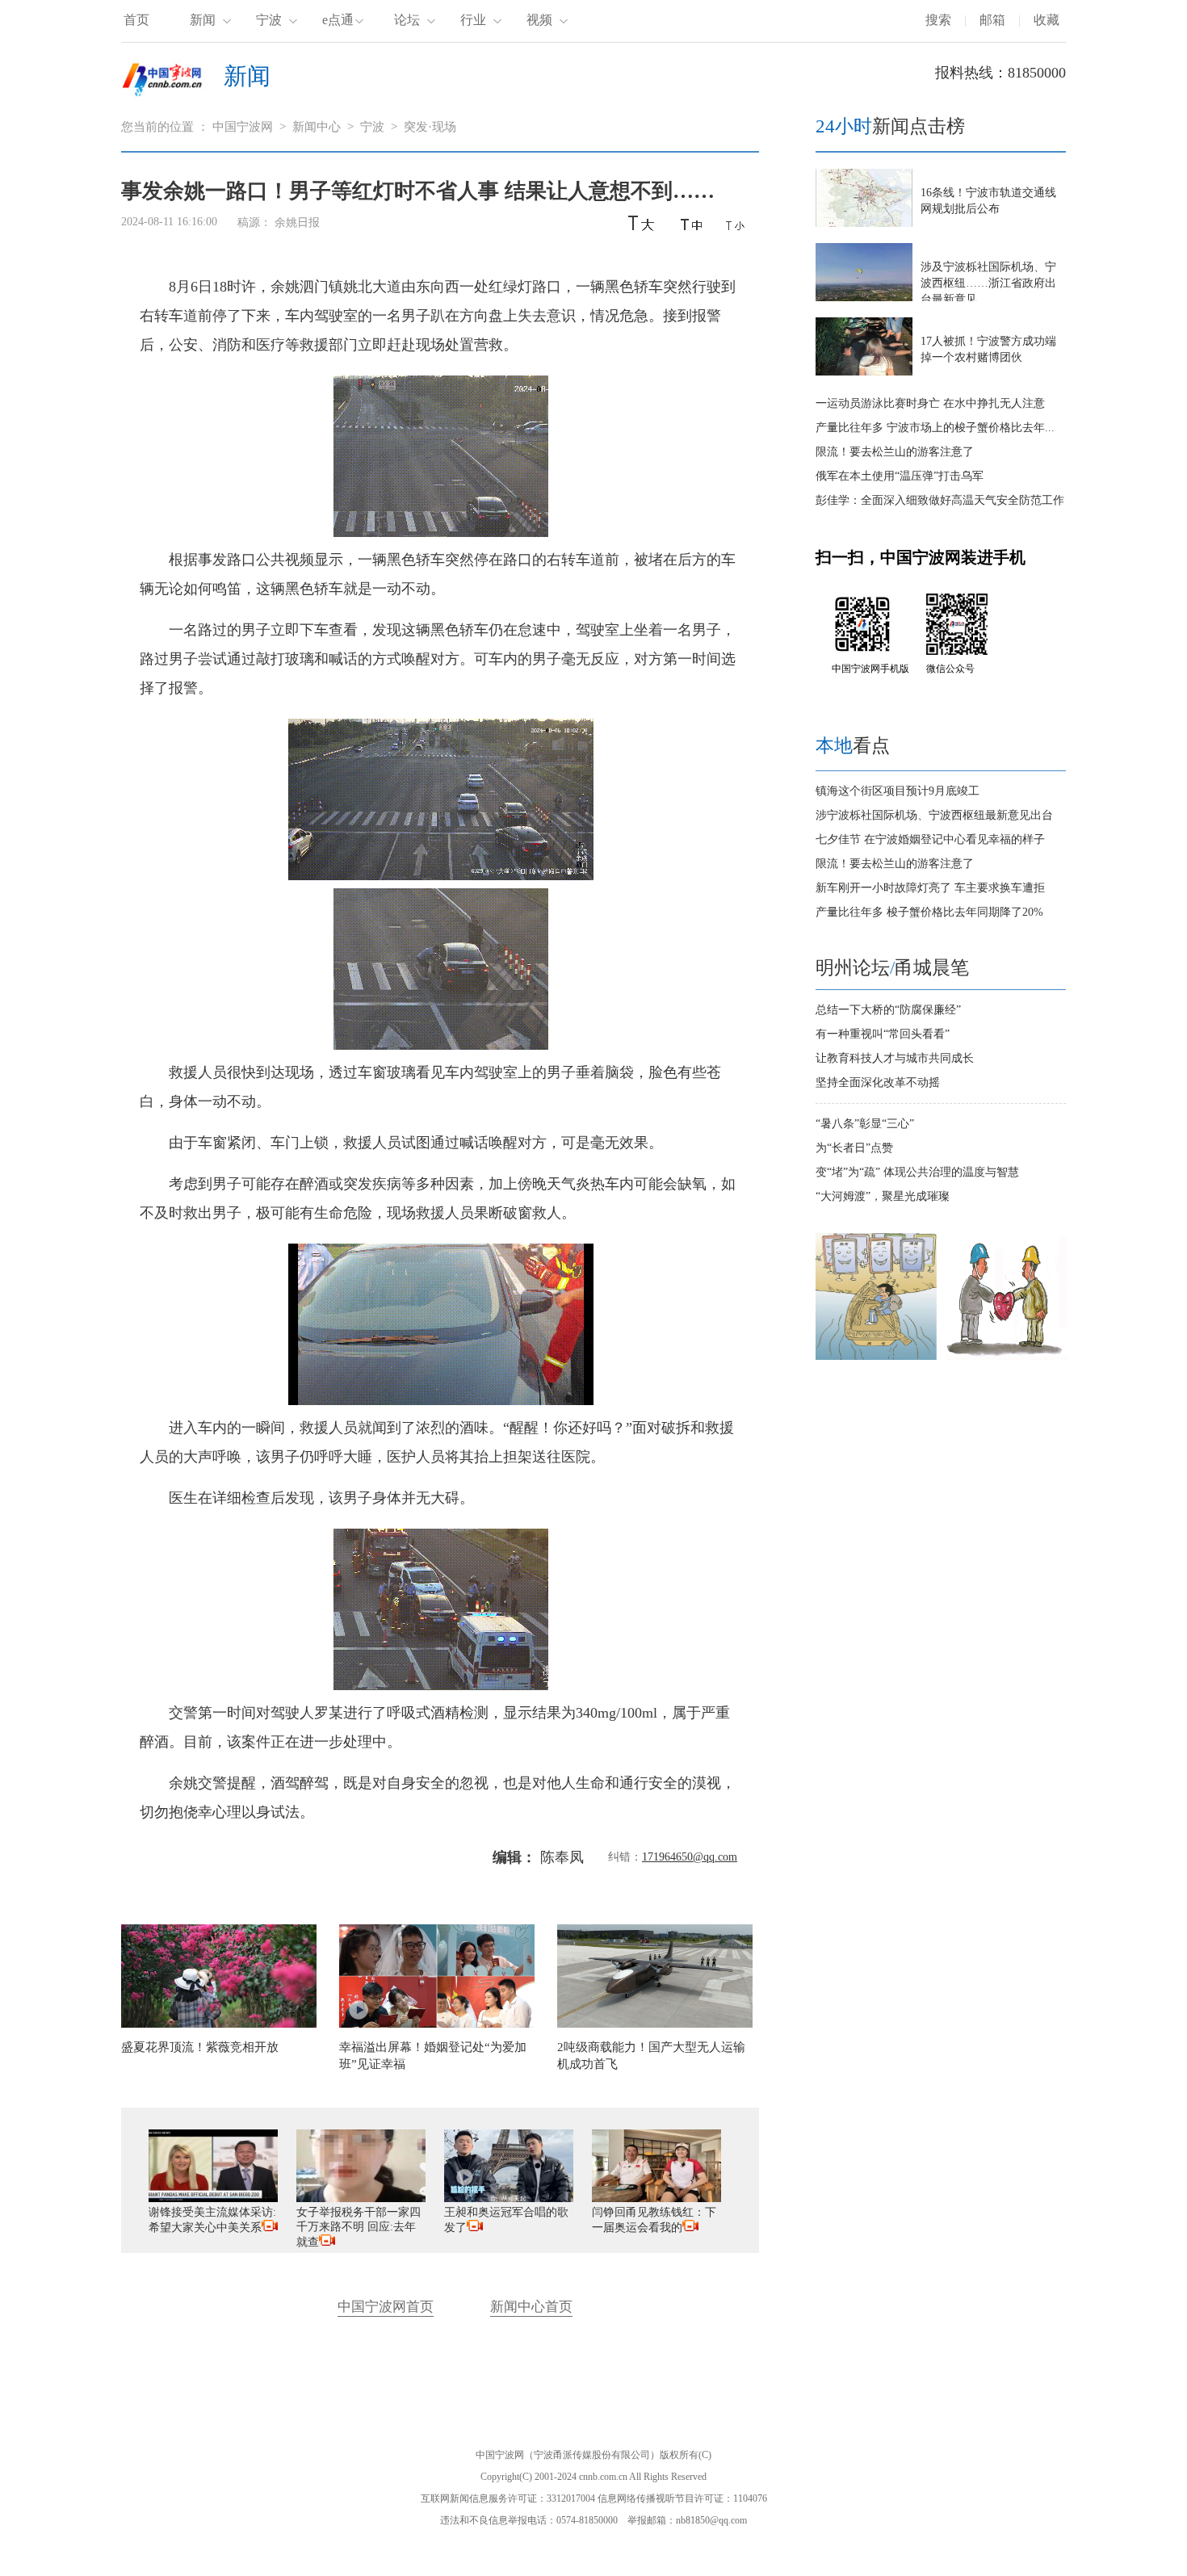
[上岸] (876, 1356)
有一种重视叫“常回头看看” (883, 1034)
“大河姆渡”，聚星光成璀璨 (883, 1196)
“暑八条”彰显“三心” (865, 1124)
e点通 (338, 20)
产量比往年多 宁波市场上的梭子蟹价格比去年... (935, 428)
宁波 (269, 20)
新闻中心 (317, 127)
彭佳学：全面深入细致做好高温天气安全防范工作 (940, 500)
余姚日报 (299, 222)
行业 (473, 20)
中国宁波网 (243, 127)
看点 (853, 746)
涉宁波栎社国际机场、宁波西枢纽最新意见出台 (934, 815)
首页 (136, 20)
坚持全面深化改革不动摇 (878, 1082)
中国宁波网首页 (386, 2307)
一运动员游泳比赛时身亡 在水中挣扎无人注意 (930, 403)
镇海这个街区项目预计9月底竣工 (898, 791)
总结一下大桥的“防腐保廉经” (888, 1010)
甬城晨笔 (932, 968)
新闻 (203, 20)
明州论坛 (853, 968)
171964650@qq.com (690, 1857)
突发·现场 (430, 127)
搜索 (938, 20)
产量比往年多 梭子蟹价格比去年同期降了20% (929, 912)
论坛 (407, 20)
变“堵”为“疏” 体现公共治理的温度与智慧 (917, 1172)
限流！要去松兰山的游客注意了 (895, 452)
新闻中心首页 (531, 2307)
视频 (539, 20)
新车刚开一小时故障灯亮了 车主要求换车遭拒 (930, 888)
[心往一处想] (1007, 1356)
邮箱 (992, 20)
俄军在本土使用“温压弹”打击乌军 (900, 476)
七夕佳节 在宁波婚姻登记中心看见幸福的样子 (930, 839)
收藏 (1046, 20)
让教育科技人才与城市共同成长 (895, 1058)
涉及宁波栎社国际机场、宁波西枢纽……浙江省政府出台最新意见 (988, 283)
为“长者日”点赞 (854, 1148)
